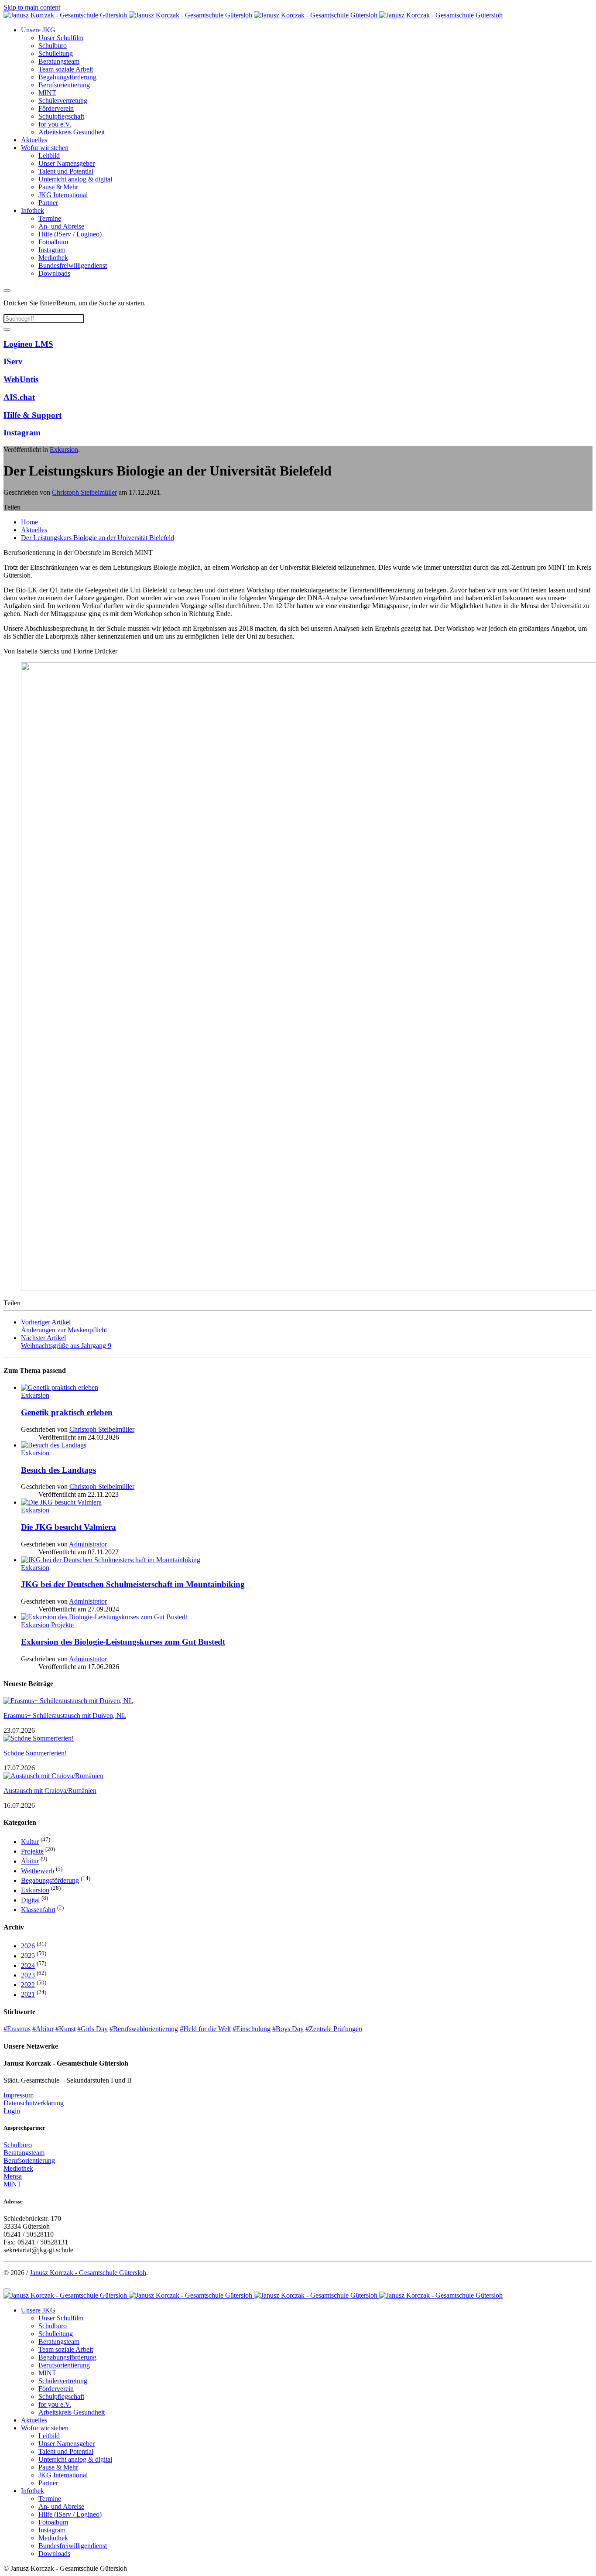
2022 (28, 1985)
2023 (28, 1975)
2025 (28, 1956)
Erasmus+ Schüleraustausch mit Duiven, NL (65, 1716)
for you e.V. (55, 124)
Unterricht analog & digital (75, 179)
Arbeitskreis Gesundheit (72, 132)
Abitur (30, 1861)
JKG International (63, 195)
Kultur (30, 1842)
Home (29, 522)
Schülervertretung (63, 101)
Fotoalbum (53, 242)
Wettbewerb (38, 1871)
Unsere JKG (38, 30)
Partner (48, 203)
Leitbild (49, 156)
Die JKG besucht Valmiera (69, 1527)
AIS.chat (19, 397)
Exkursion (64, 450)
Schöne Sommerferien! (35, 1753)
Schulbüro (53, 46)
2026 (28, 1946)
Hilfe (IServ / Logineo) (70, 234)
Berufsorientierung (64, 85)
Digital (30, 1900)
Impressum (19, 2095)
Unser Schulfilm (61, 38)
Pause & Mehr (58, 187)
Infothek (33, 210)
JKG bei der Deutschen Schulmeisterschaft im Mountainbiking (133, 1584)
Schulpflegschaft (61, 116)
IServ (13, 361)
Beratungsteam (59, 61)
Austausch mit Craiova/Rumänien (50, 1791)
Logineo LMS (28, 344)
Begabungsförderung (67, 77)
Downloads (54, 273)
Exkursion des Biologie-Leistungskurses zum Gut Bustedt (123, 1642)
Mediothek (53, 258)
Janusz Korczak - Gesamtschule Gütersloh (88, 2273)
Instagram (52, 250)
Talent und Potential (66, 171)
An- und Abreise (61, 226)
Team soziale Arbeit (66, 69)
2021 (28, 1995)
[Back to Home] (253, 15)
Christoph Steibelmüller (84, 492)
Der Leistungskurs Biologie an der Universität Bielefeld (98, 538)
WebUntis (21, 379)
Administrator (88, 1544)
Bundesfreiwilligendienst (73, 265)
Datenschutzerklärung (34, 2103)
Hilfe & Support (33, 415)
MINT (47, 93)
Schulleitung (56, 53)
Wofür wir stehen (45, 148)
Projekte (32, 1851)
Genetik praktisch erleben (67, 1412)
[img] (307, 1392)
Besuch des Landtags (58, 1470)
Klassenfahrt (38, 1910)
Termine (50, 218)
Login (12, 2111)
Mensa (13, 2176)
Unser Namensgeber (67, 163)
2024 (28, 1965)
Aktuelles (34, 140)
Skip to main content (32, 7)
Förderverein (56, 108)
